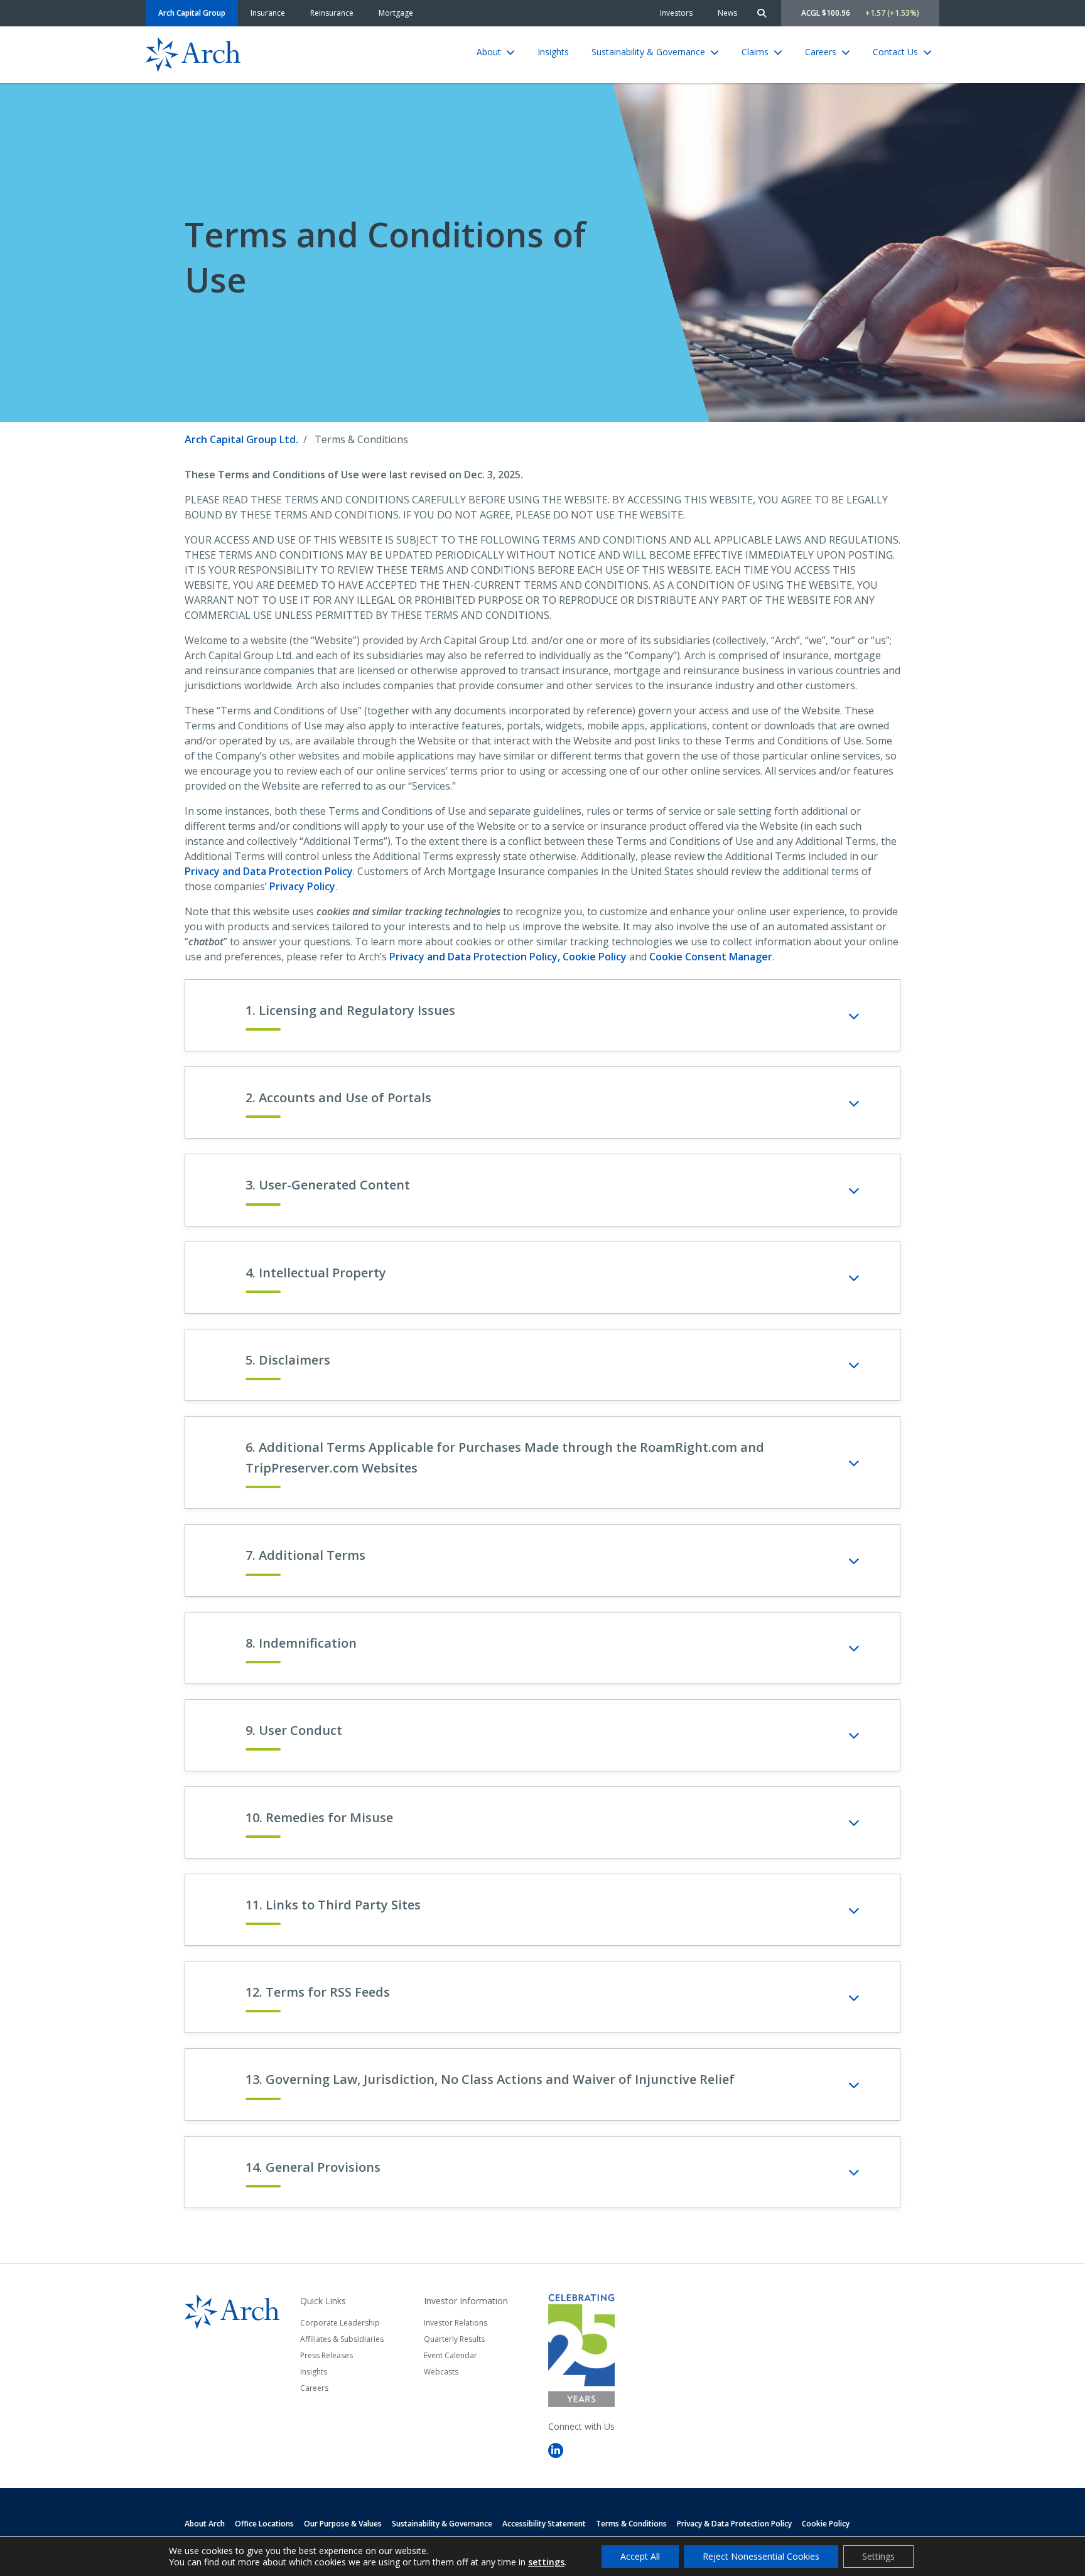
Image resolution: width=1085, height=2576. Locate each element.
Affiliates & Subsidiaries (342, 2339)
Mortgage (396, 13)
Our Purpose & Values (343, 2524)
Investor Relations (456, 2323)
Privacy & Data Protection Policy (734, 2524)
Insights (553, 52)
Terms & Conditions (631, 2524)
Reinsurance (332, 13)
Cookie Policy (595, 957)
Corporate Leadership (340, 2323)
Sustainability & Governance (648, 52)
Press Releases (327, 2355)
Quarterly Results (454, 2339)
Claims (755, 52)
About (489, 52)
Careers (821, 52)
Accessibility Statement (544, 2524)
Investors (676, 13)
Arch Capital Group (192, 13)
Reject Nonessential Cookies (761, 2556)
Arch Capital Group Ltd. (241, 439)
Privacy (269, 871)
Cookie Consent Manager (711, 957)
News (727, 13)
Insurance (268, 13)
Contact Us (895, 52)
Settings (878, 2556)
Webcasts (441, 2372)
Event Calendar (451, 2355)
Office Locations (264, 2524)
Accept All (640, 2556)
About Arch (205, 2524)
